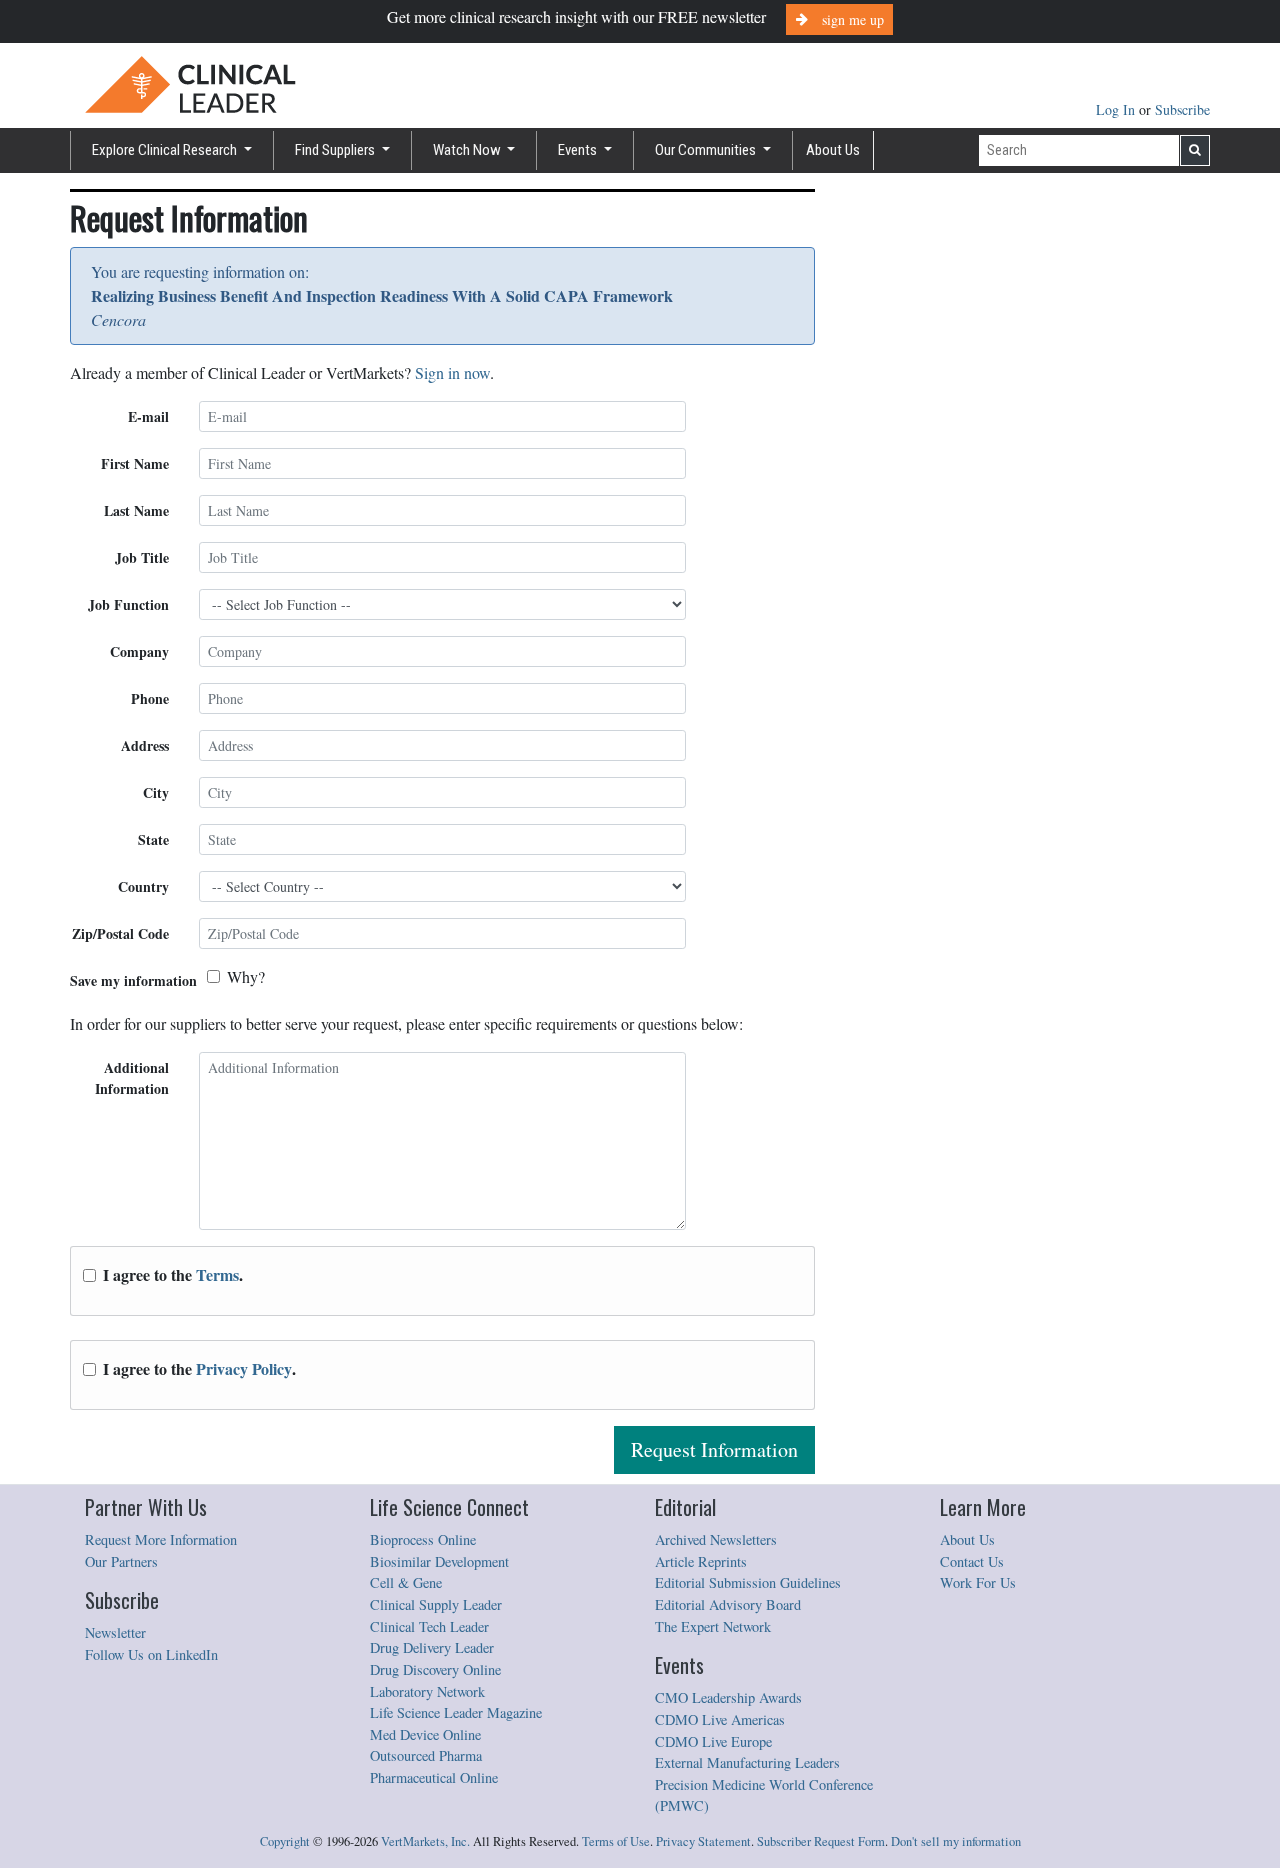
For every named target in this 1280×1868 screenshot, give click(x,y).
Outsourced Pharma (426, 1755)
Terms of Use (616, 1841)
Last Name (136, 510)
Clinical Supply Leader (436, 1604)
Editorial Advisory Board (728, 1604)
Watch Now (468, 150)
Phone (150, 698)
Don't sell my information (956, 1841)
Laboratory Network (427, 1691)
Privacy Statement (703, 1841)
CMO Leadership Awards (728, 1697)
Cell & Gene (406, 1582)
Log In (1117, 109)
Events (579, 150)
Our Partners (121, 1561)
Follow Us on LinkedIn (151, 1654)
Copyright (285, 1841)
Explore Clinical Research (166, 150)
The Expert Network (713, 1626)
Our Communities (707, 150)
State (153, 839)
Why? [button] (246, 976)
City (156, 792)
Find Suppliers (336, 150)
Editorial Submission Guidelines (748, 1582)
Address (145, 745)
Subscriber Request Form (821, 1841)
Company (139, 651)
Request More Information (161, 1539)
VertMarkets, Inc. (425, 1841)
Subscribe (1182, 109)
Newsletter (115, 1632)
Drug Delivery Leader (432, 1647)
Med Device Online (425, 1734)
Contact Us (972, 1561)
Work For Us (978, 1582)
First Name (135, 463)
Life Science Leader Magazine (456, 1712)
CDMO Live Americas (720, 1719)
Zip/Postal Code (120, 933)
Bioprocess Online (423, 1539)
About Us (833, 150)
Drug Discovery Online (435, 1669)
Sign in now (452, 372)
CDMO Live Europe (713, 1741)
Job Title (142, 557)
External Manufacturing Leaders (747, 1762)
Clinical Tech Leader (429, 1626)
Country (143, 886)
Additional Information (132, 1078)
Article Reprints (701, 1561)
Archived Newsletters (716, 1539)
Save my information (133, 980)
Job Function (128, 604)
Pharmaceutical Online (434, 1777)
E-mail (148, 416)
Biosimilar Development (439, 1561)
